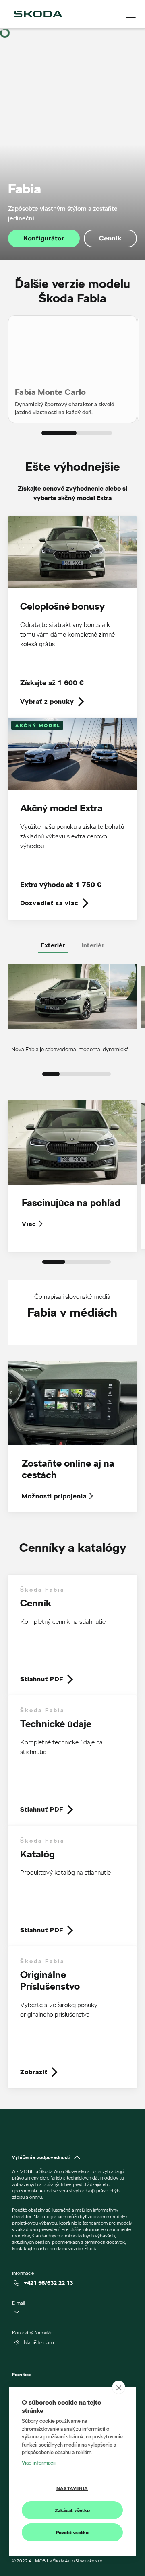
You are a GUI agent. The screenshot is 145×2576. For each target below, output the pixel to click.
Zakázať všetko (72, 2510)
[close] (119, 2387)
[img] (38, 14)
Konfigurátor (44, 238)
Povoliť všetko (72, 2532)
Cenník (110, 238)
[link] (72, 617)
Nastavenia (72, 2488)
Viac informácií (39, 2463)
